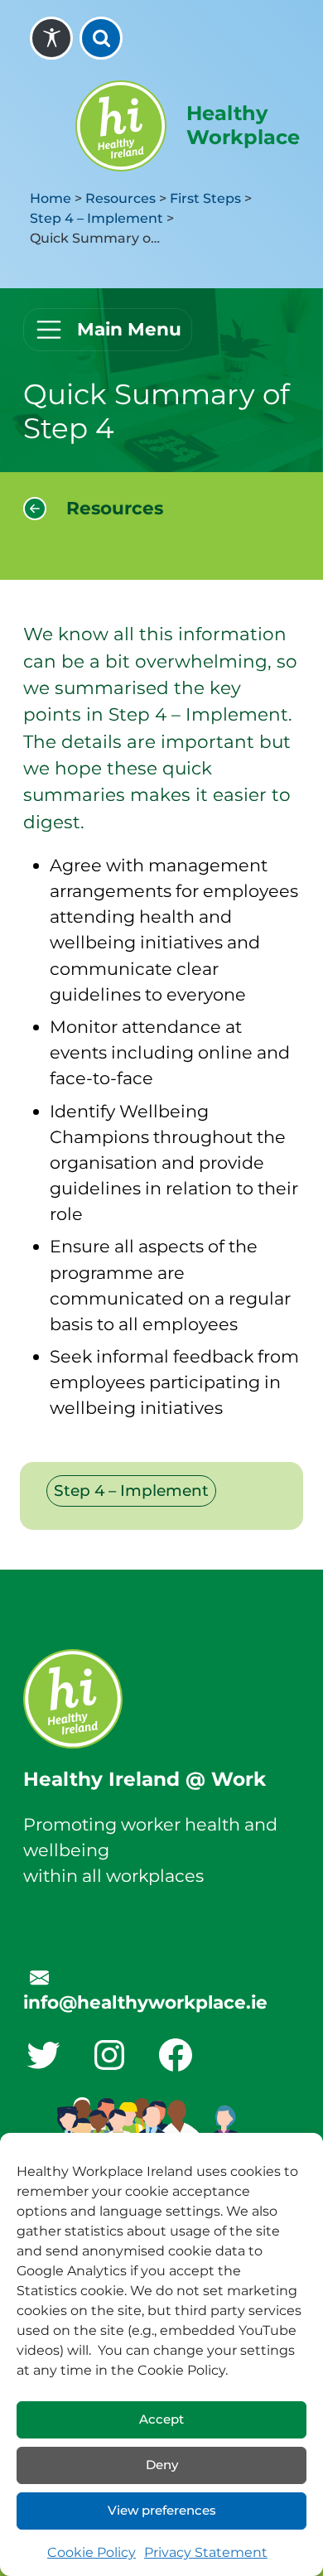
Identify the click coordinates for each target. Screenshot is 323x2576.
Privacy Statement (206, 2552)
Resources (121, 198)
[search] (101, 38)
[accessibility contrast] (51, 38)
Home (51, 198)
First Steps (205, 198)
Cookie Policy (92, 2552)
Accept (161, 2419)
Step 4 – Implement (96, 218)
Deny (162, 2465)
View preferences (162, 2510)
